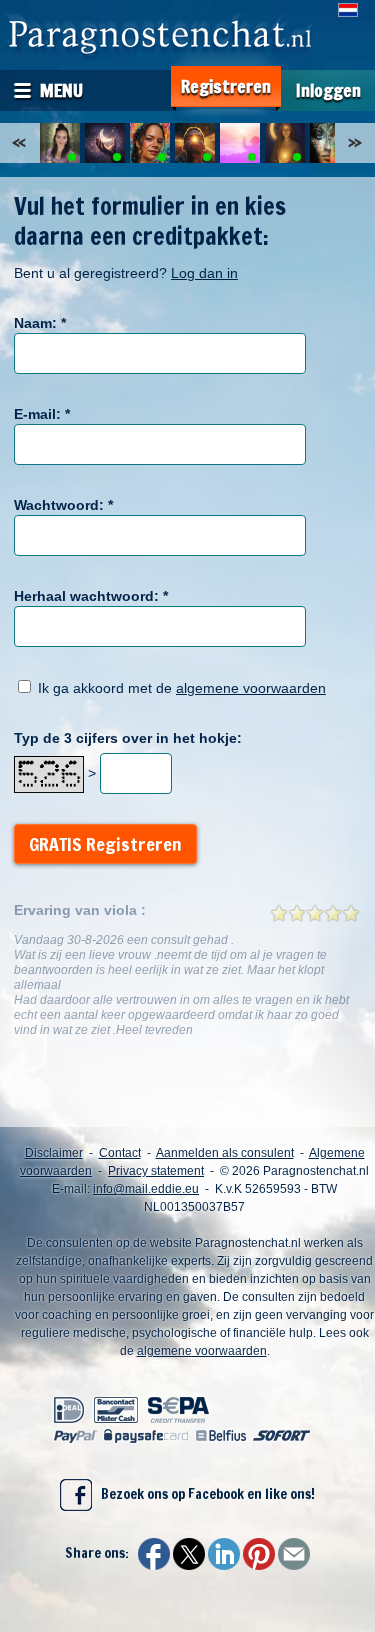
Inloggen (328, 90)
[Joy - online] (330, 143)
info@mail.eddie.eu (146, 1189)
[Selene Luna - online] (285, 143)
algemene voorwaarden (251, 688)
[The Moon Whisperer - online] (105, 143)
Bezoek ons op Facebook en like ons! (203, 1494)
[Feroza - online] (240, 143)
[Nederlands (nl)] (348, 10)
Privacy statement (156, 1171)
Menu (61, 90)
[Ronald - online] (195, 143)
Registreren (226, 86)
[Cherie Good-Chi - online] (150, 143)
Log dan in (204, 273)
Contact (120, 1153)
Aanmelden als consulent (225, 1153)
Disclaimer (54, 1153)
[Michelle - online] (60, 143)
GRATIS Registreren (105, 844)
